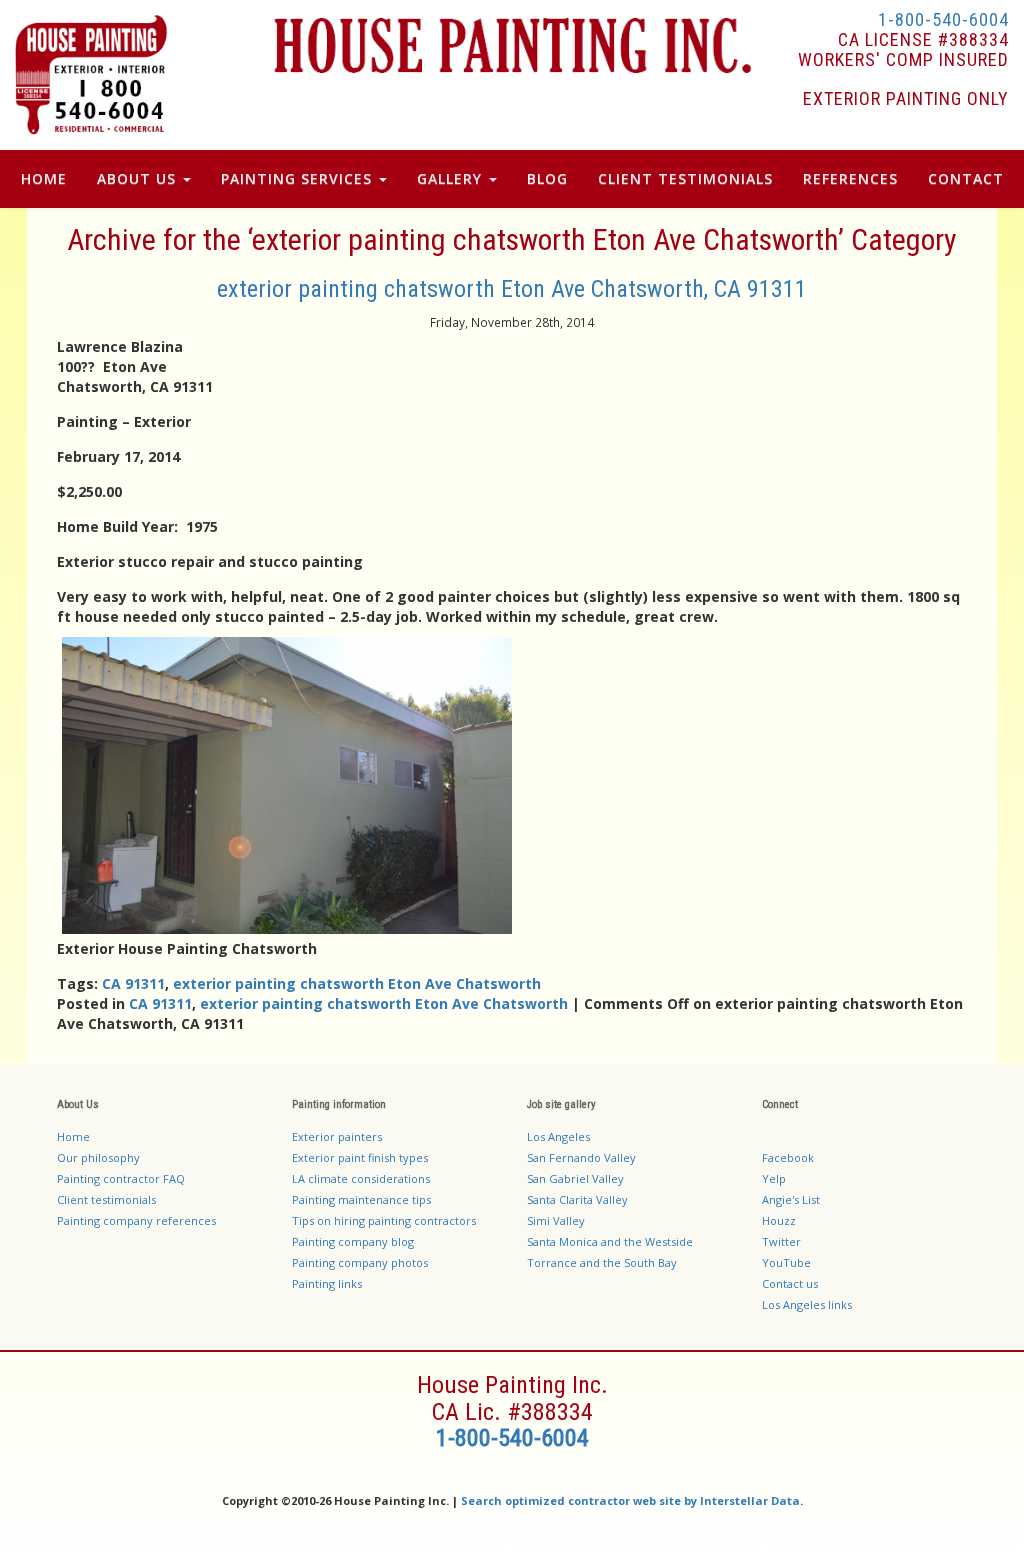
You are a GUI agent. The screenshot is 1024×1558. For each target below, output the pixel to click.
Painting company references (136, 1220)
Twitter (781, 1241)
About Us (139, 178)
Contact (966, 178)
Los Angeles (558, 1136)
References (850, 178)
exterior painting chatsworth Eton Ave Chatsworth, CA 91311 (512, 289)
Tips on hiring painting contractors (384, 1220)
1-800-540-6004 (943, 19)
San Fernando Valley (581, 1157)
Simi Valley (556, 1220)
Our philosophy (98, 1157)
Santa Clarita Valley (577, 1199)
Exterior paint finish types (360, 1157)
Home (44, 178)
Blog (547, 178)
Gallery (452, 178)
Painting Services (299, 178)
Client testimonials (106, 1199)
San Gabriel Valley (575, 1178)
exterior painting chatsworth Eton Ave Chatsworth (357, 983)
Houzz (779, 1220)
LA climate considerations (361, 1178)
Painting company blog (353, 1241)
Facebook (788, 1157)
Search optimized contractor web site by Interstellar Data (630, 1500)
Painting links (327, 1283)
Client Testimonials (685, 178)
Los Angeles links (807, 1304)
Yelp (774, 1178)
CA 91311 (133, 983)
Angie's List (791, 1199)
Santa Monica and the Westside (610, 1241)
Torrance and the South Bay (602, 1262)
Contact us (790, 1283)
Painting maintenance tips (361, 1199)
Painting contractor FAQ (121, 1178)
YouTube (786, 1262)
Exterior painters (337, 1136)
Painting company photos (360, 1262)
